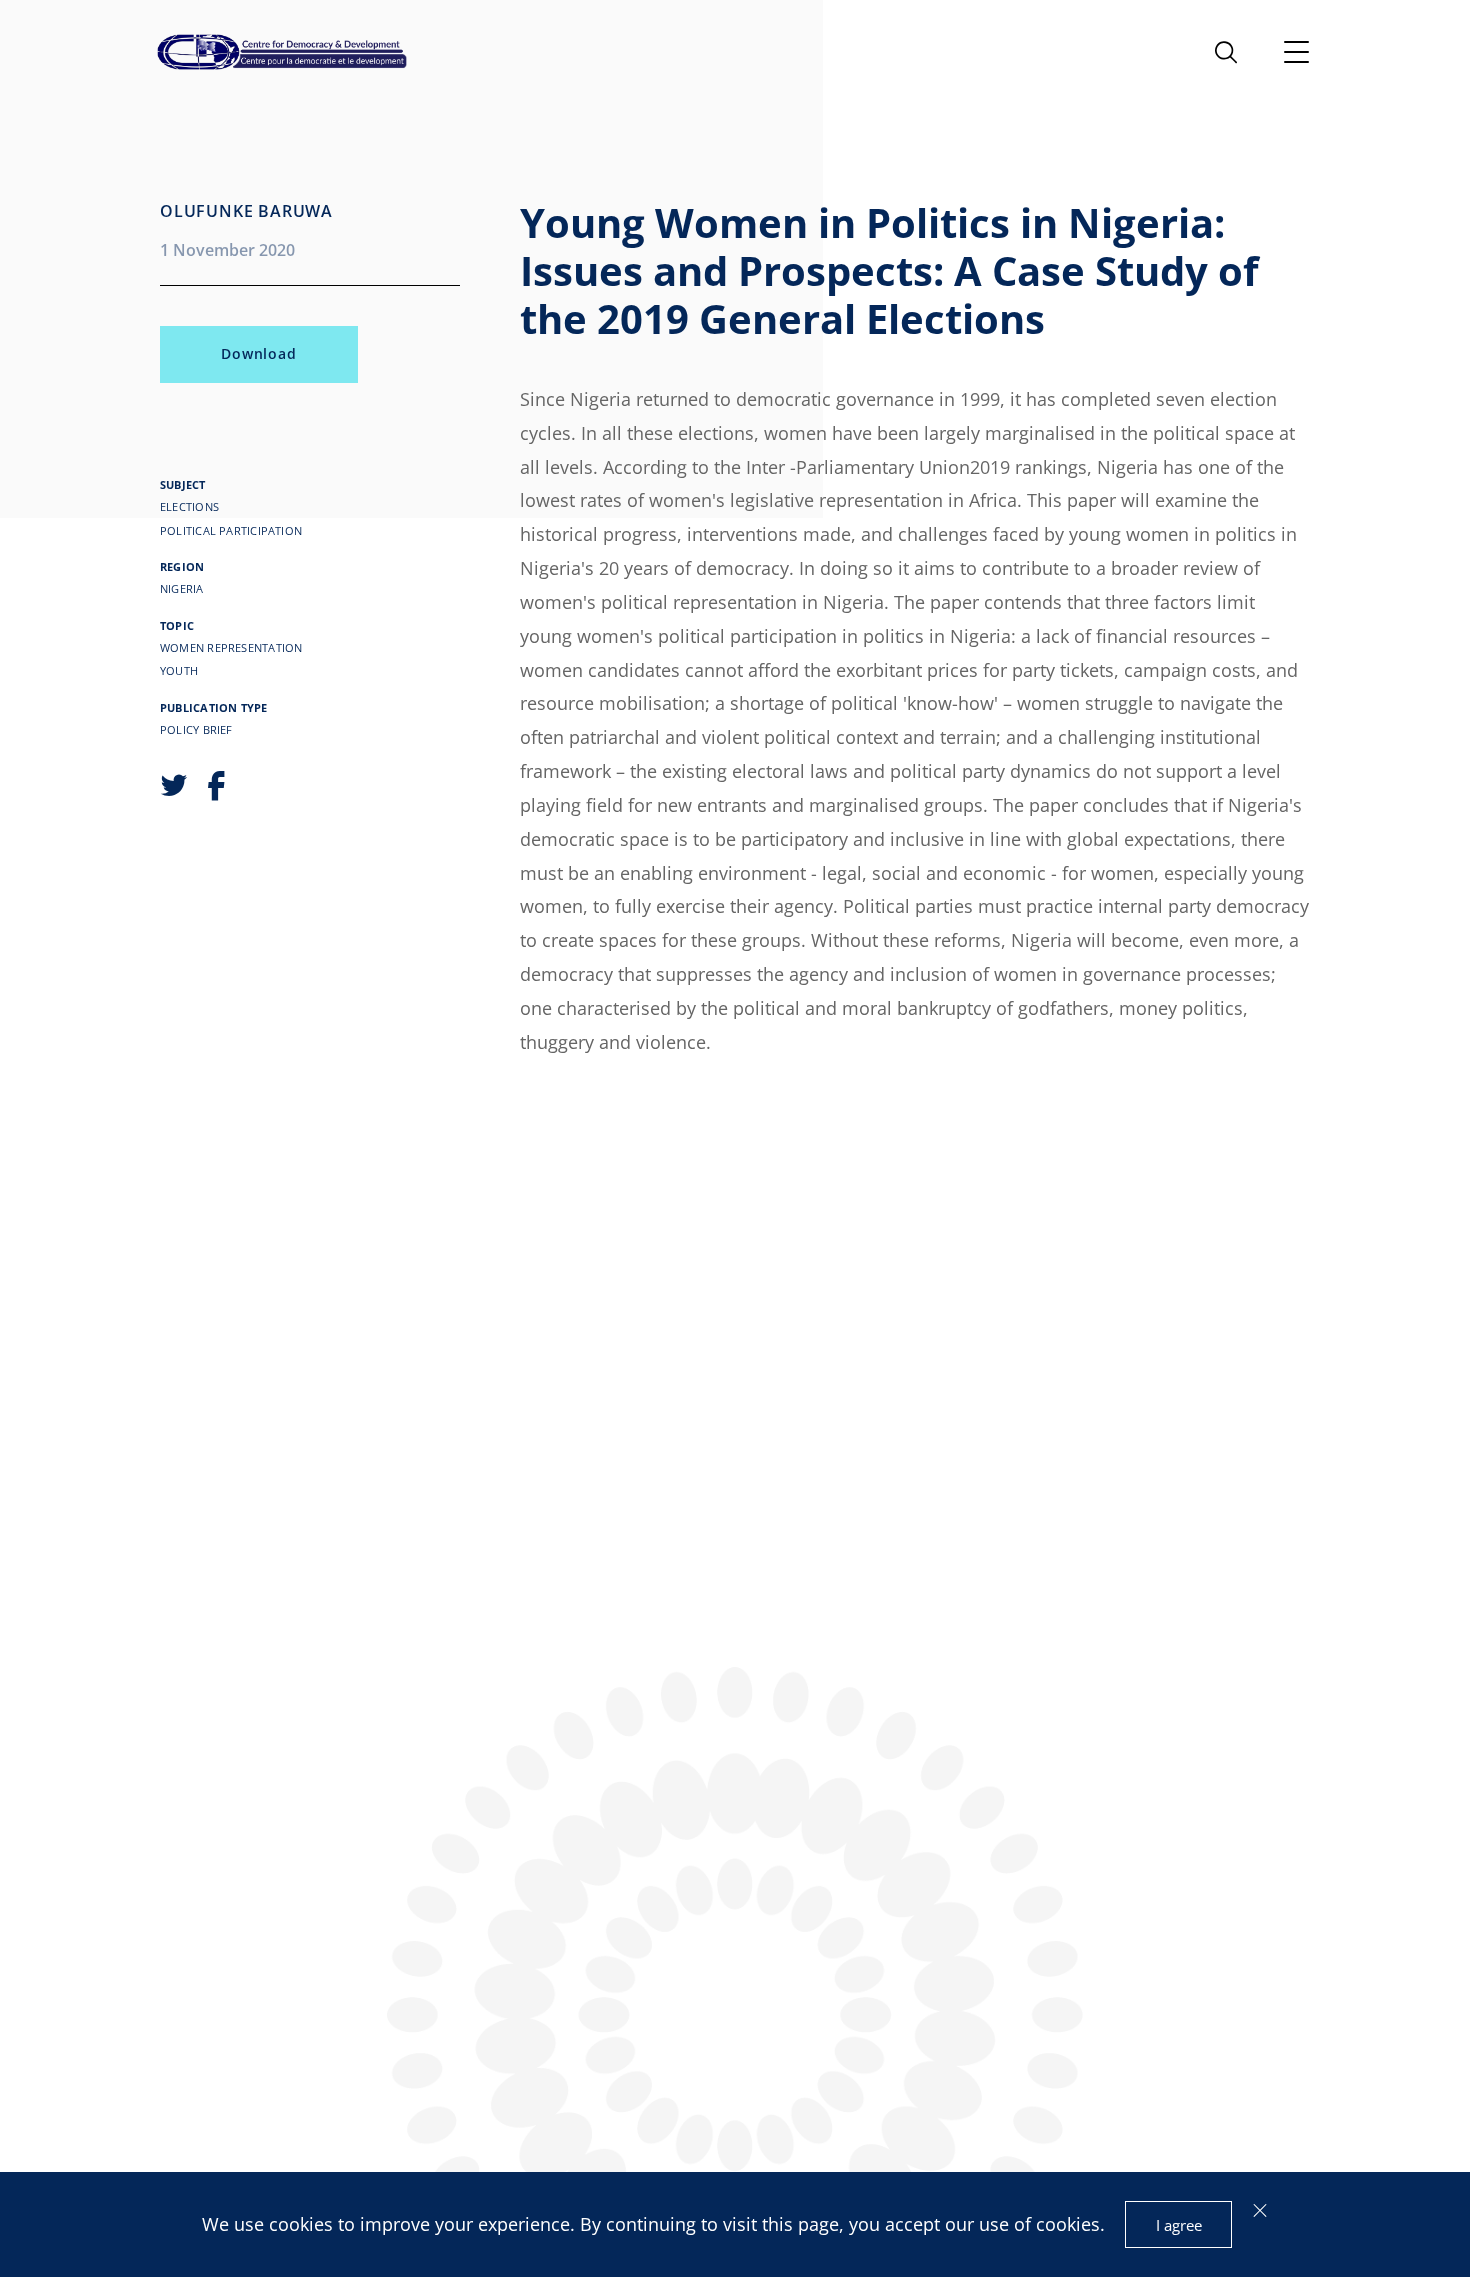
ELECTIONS (189, 506)
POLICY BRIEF (196, 729)
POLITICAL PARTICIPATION (231, 530)
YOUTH (179, 670)
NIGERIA (182, 588)
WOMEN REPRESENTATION (231, 647)
